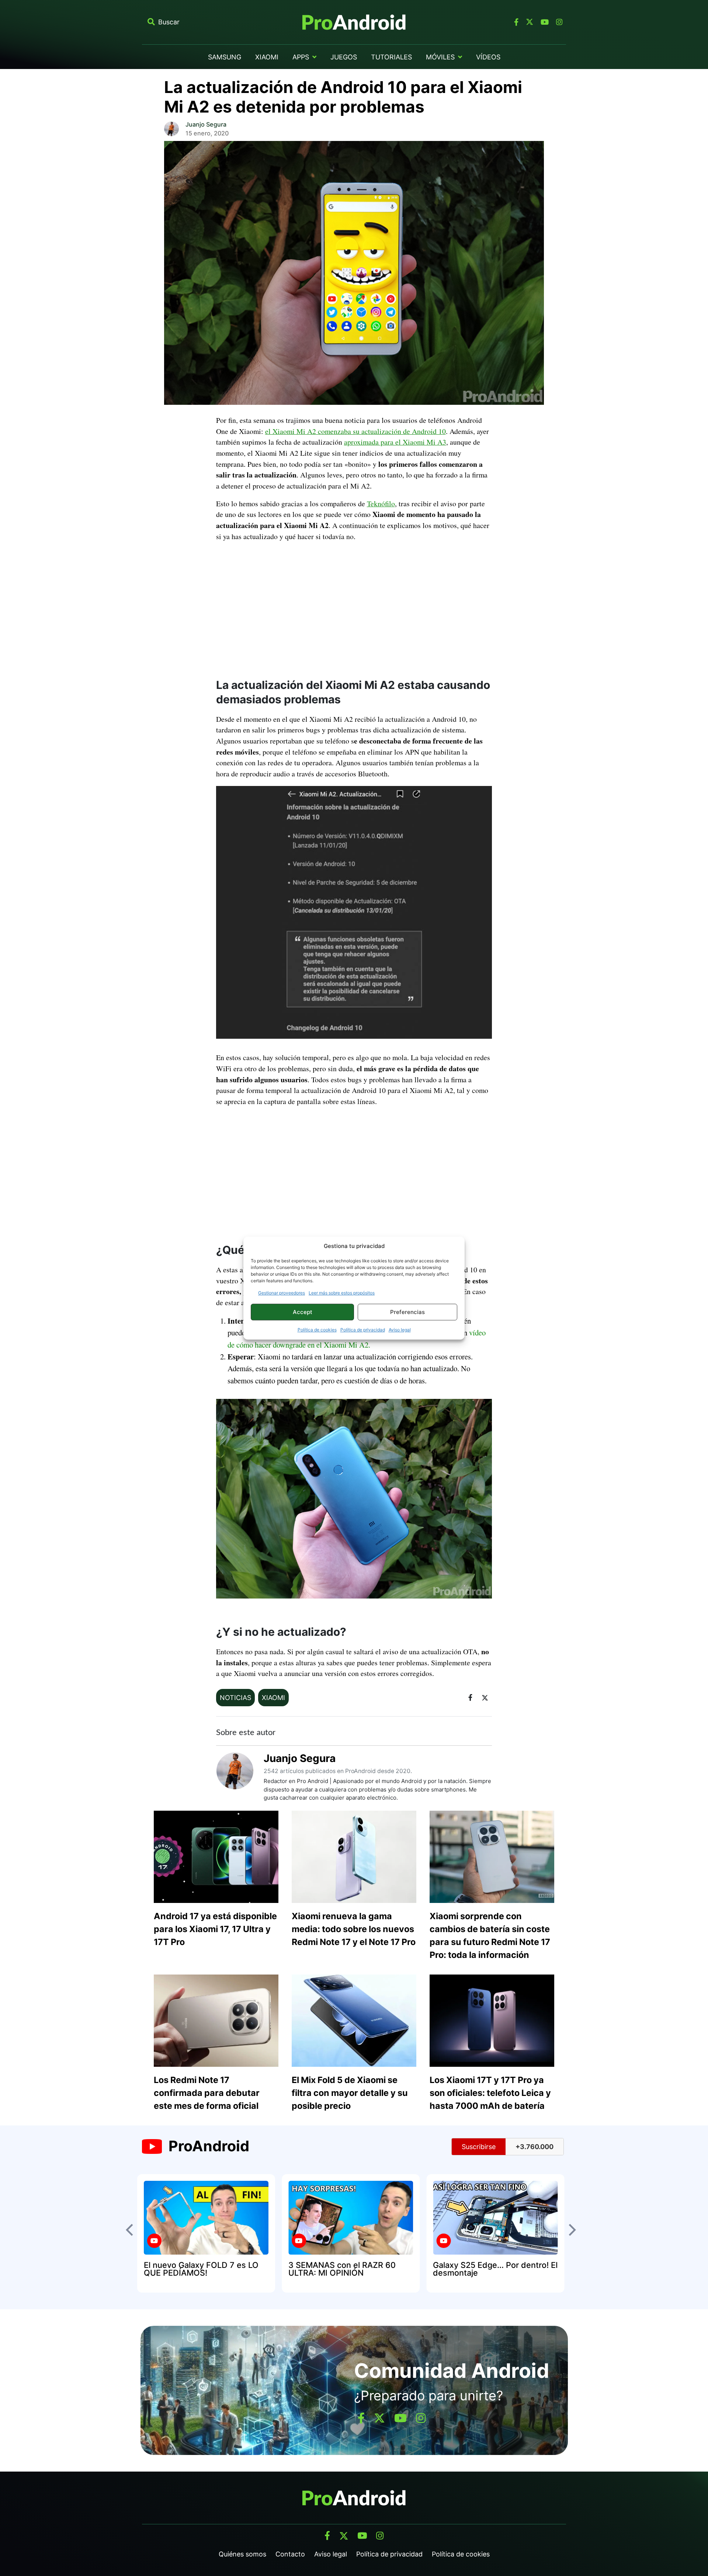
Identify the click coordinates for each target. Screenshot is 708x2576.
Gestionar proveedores (282, 1293)
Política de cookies (317, 1330)
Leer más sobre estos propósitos (342, 1293)
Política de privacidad (363, 1330)
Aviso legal (400, 1330)
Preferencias (407, 1312)
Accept (303, 1312)
